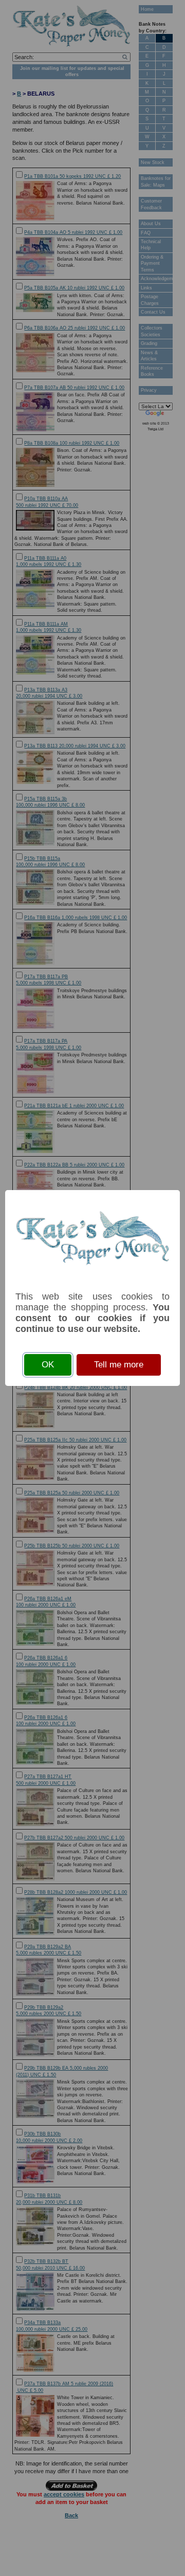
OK (48, 1365)
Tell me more (119, 1365)
